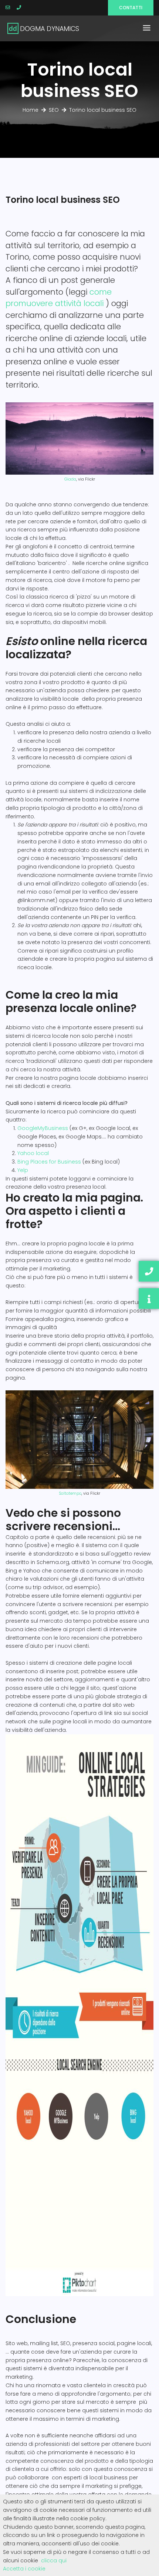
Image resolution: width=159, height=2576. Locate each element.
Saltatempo (70, 1493)
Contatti (131, 8)
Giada (70, 479)
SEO (54, 110)
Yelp (23, 1170)
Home (31, 110)
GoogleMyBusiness (43, 1128)
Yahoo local (33, 1153)
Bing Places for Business (49, 1162)
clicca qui (54, 2561)
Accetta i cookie (24, 2569)
